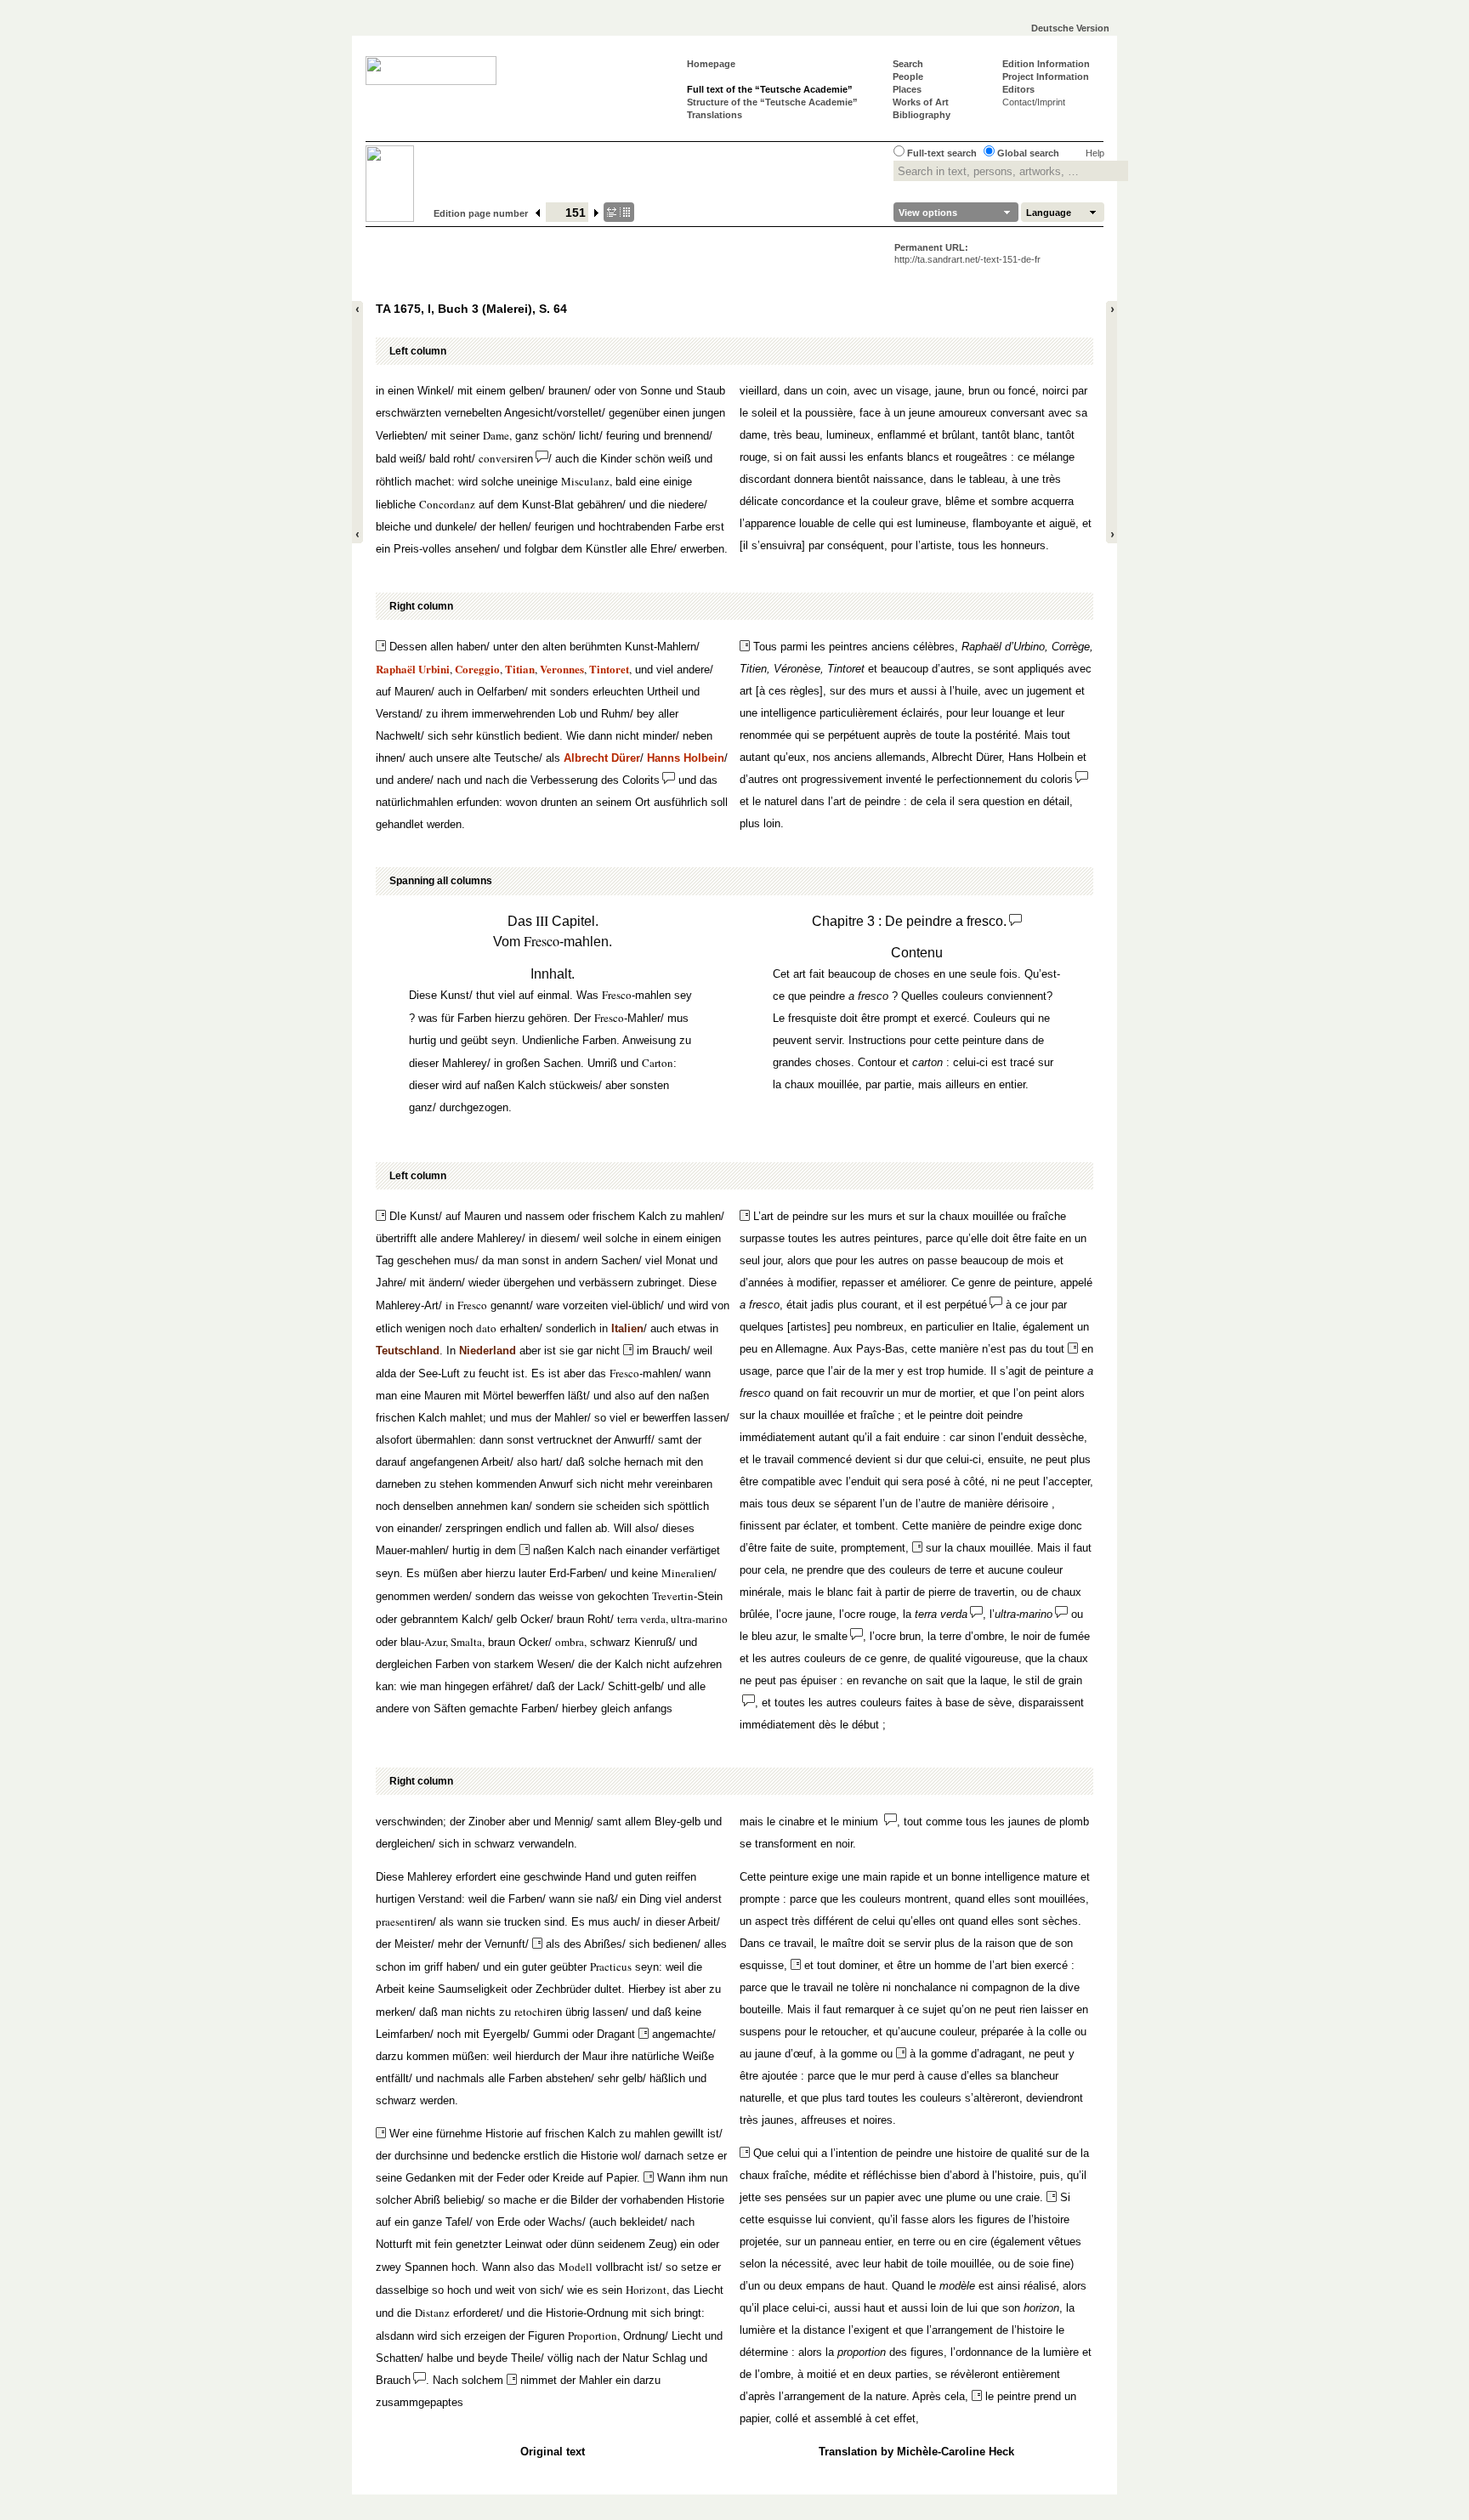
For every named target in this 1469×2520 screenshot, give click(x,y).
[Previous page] (538, 213)
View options (928, 213)
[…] (619, 212)
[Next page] (597, 213)
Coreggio (477, 669)
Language (1049, 213)
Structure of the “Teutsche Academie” (772, 102)
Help (1095, 153)
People (908, 77)
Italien (627, 1328)
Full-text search (942, 153)
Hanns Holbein (686, 758)
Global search (1028, 153)
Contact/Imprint (1034, 102)
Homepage (711, 64)
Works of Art (921, 102)
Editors (1018, 89)
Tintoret (609, 669)
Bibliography (922, 115)
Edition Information (1046, 64)
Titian (520, 669)
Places (907, 89)
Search (908, 64)
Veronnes (562, 669)
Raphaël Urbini (413, 669)
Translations (715, 115)
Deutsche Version (1070, 28)
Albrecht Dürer (602, 758)
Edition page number (481, 213)
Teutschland (408, 1351)
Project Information (1046, 77)
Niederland (488, 1351)
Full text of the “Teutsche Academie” (770, 89)
